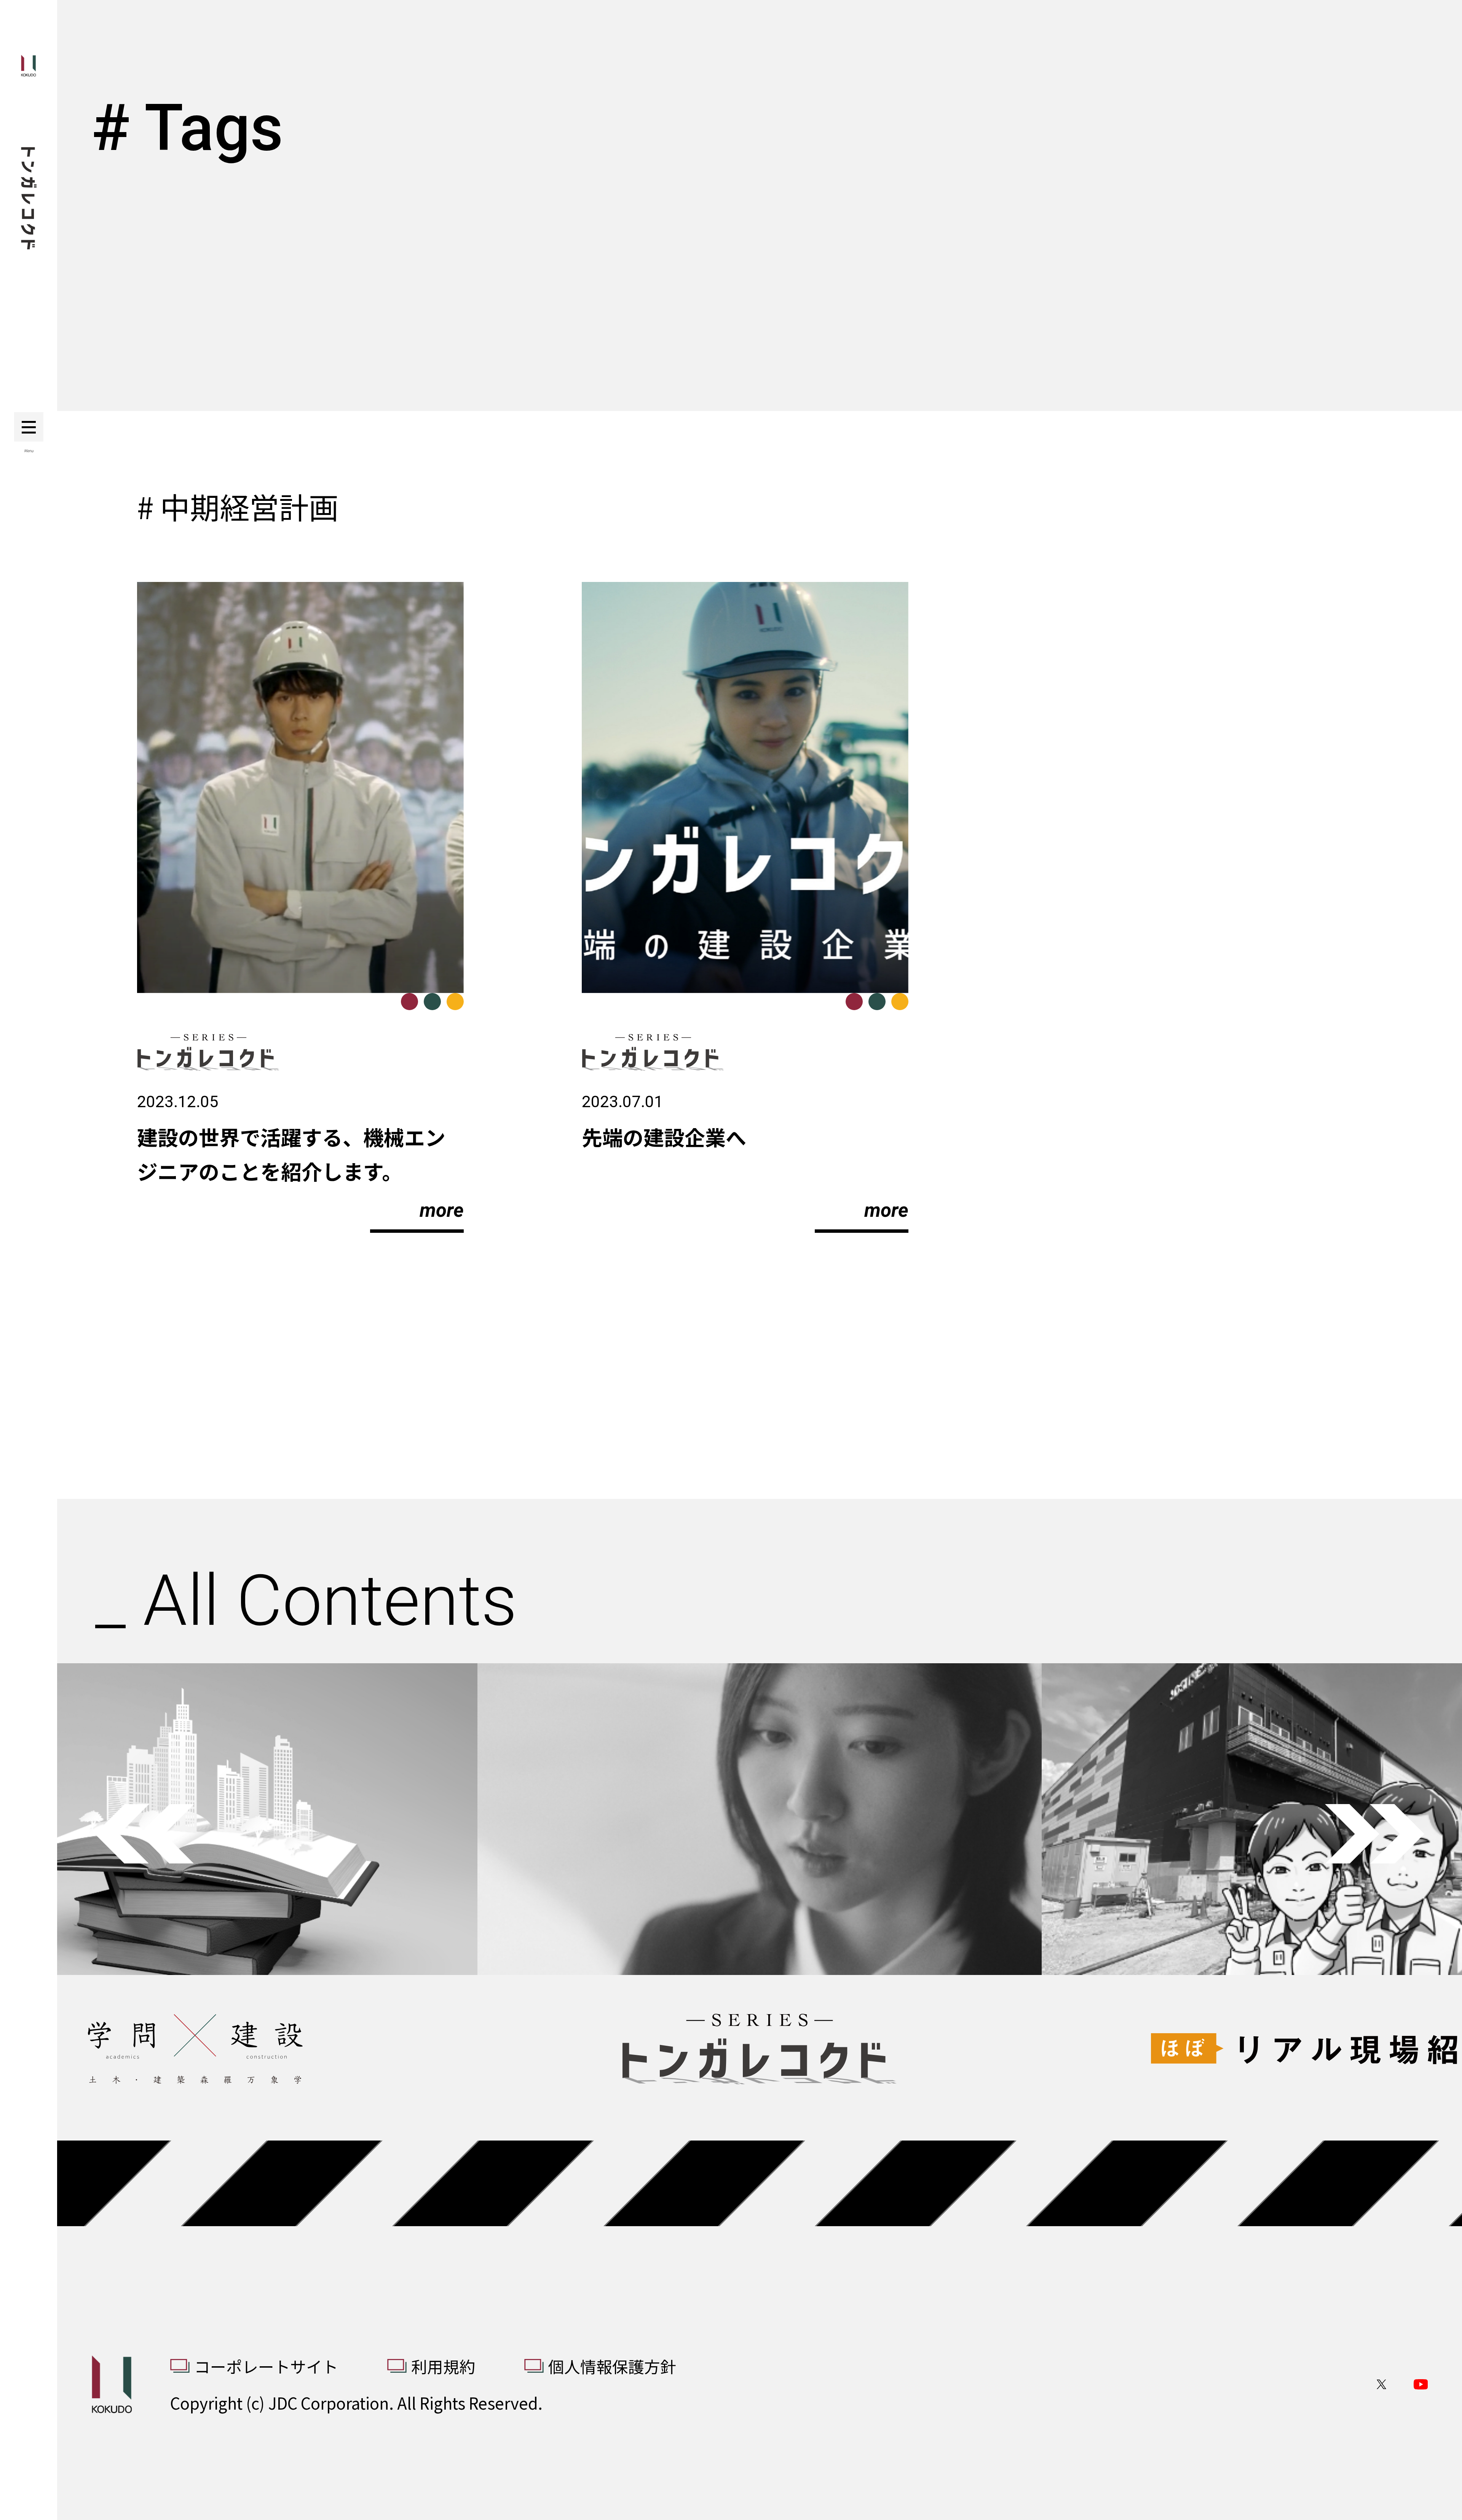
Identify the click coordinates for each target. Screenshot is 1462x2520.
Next (1375, 1834)
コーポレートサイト (266, 2366)
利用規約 (443, 2366)
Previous (144, 1834)
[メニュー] (29, 427)
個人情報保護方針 (612, 2366)
